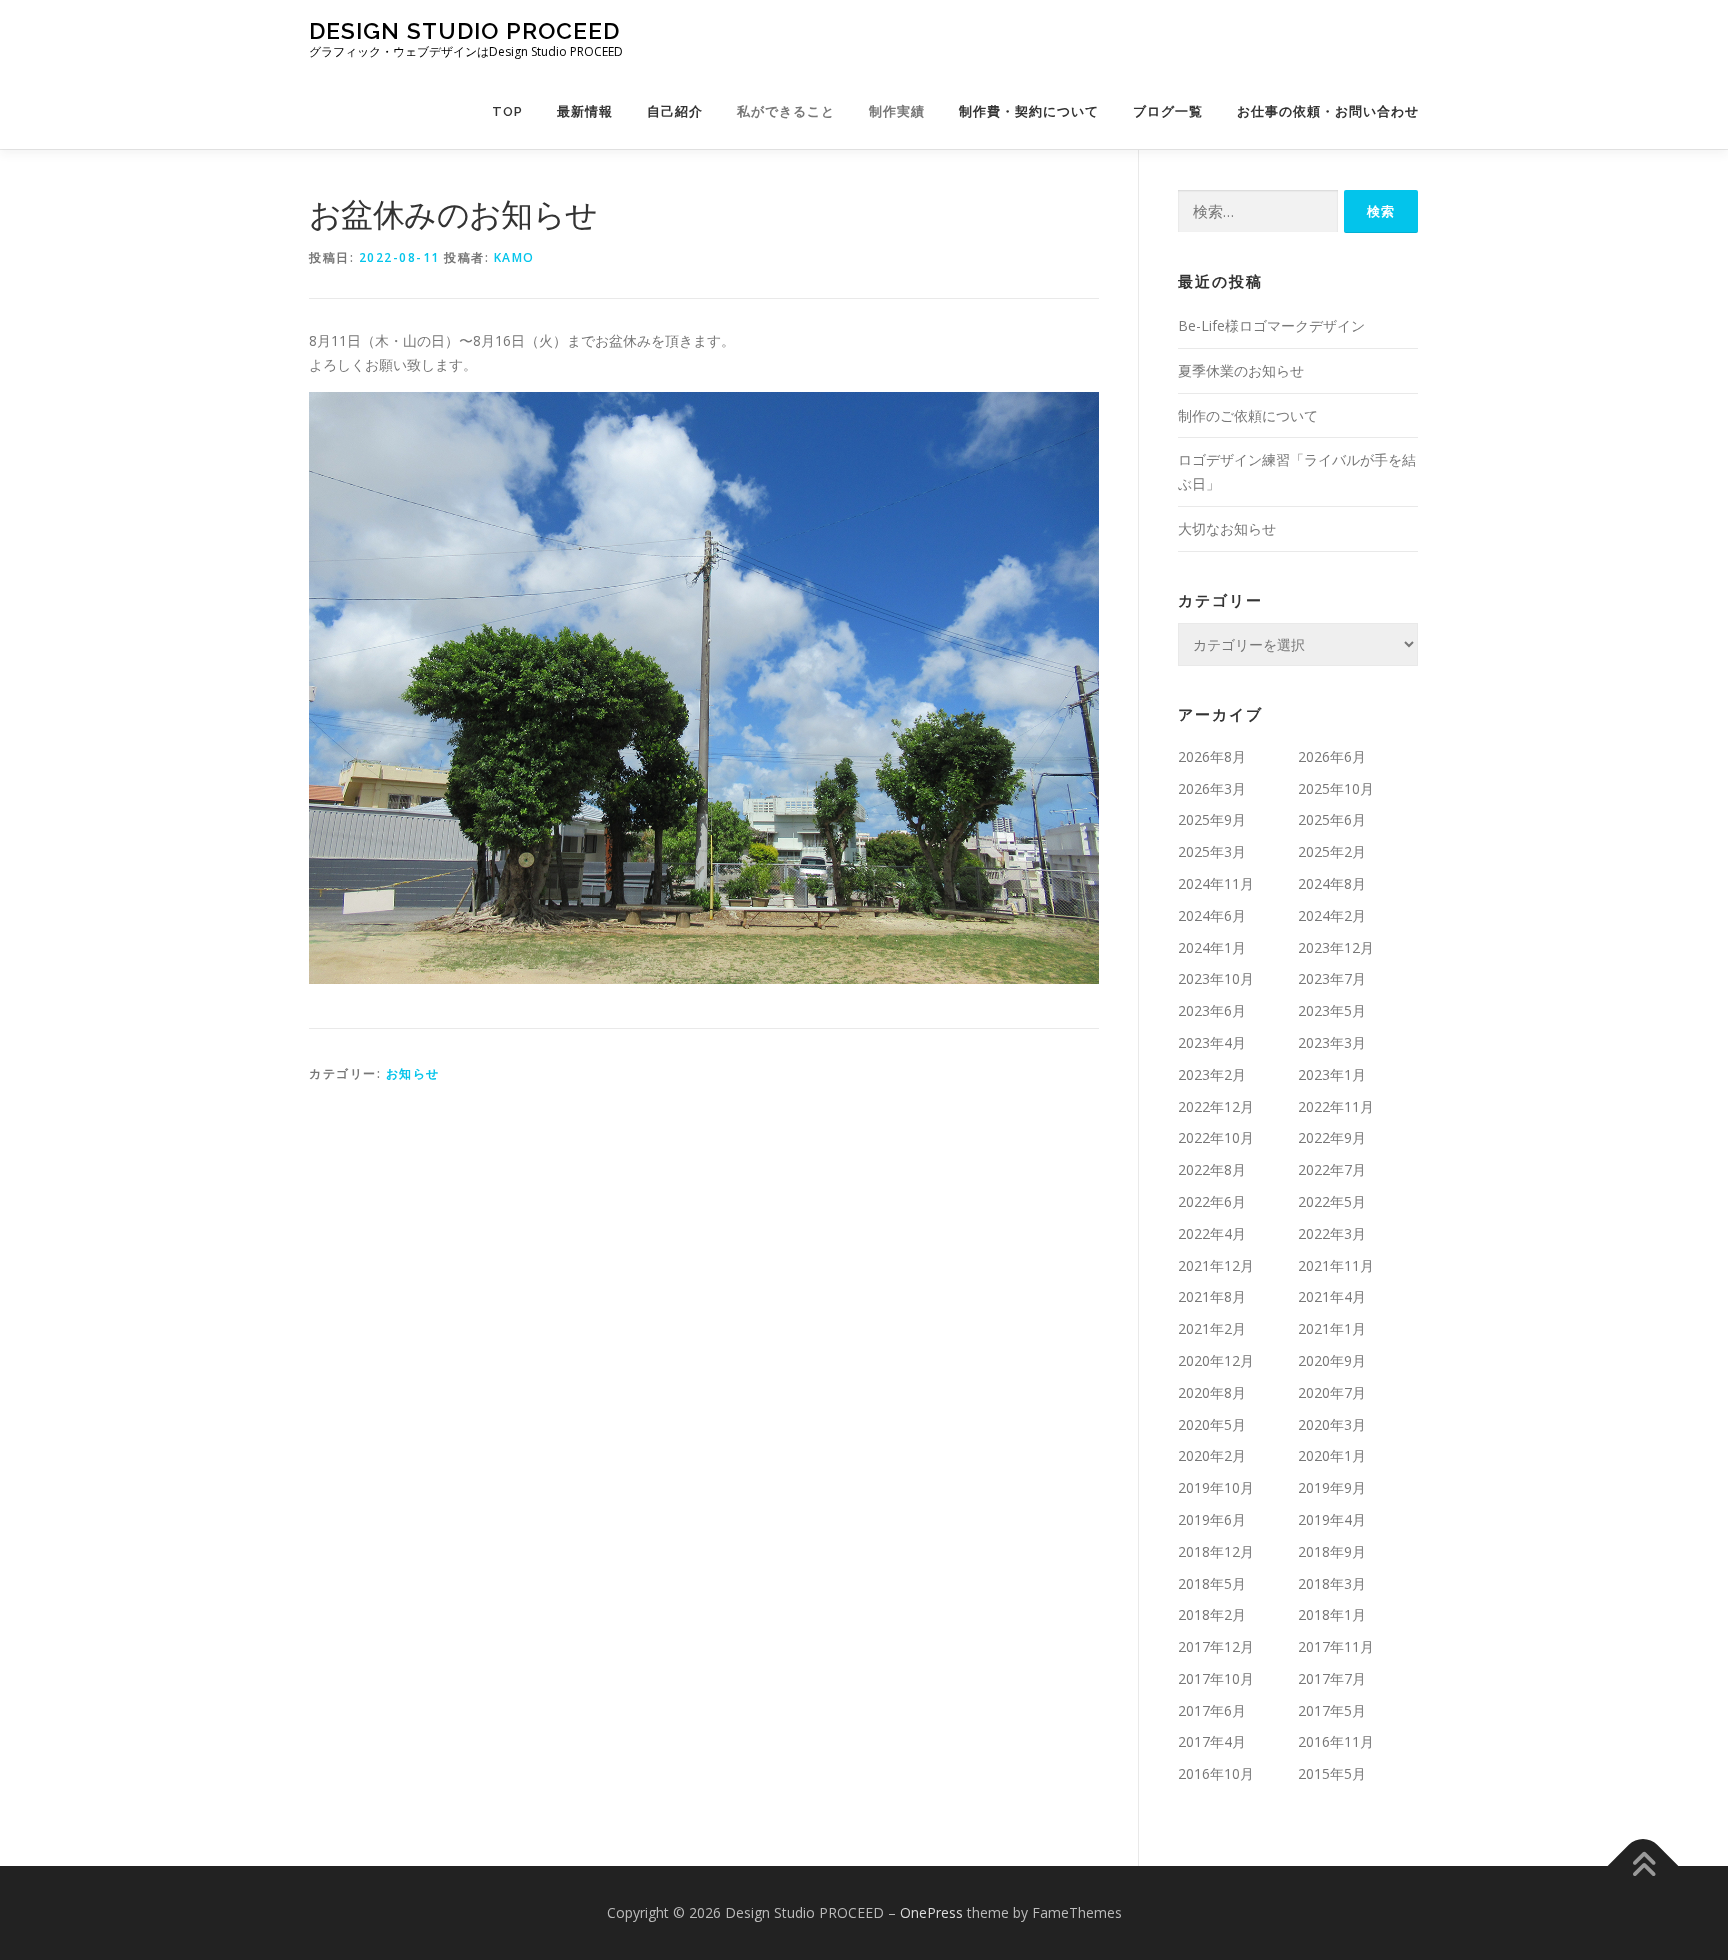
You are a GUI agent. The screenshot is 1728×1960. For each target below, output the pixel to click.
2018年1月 (1332, 1614)
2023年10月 (1216, 978)
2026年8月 (1212, 756)
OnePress (931, 1912)
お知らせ (413, 1073)
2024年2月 (1332, 915)
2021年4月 (1332, 1296)
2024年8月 (1332, 883)
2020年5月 (1212, 1424)
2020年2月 (1212, 1455)
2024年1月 (1212, 947)
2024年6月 (1212, 915)
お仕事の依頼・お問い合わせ (1328, 111)
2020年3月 (1332, 1424)
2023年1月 (1332, 1074)
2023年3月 (1332, 1042)
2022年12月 (1216, 1106)
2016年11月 (1336, 1741)
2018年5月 (1212, 1583)
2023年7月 (1332, 978)
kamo (514, 257)
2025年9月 (1212, 819)
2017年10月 (1216, 1678)
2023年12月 (1336, 947)
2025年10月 (1336, 788)
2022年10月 (1216, 1137)
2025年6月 (1332, 819)
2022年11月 (1336, 1106)
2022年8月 (1212, 1169)
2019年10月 (1216, 1487)
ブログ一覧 (1168, 111)
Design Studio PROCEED (464, 30)
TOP (507, 111)
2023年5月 (1332, 1010)
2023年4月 (1212, 1042)
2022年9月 (1332, 1137)
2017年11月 (1336, 1646)
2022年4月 (1212, 1233)
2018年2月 (1212, 1614)
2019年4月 (1332, 1519)
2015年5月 (1332, 1773)
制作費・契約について (1029, 111)
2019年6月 (1212, 1519)
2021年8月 (1212, 1296)
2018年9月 (1332, 1551)
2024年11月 (1216, 883)
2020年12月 (1216, 1360)
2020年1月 (1332, 1455)
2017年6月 (1212, 1710)
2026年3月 (1212, 788)
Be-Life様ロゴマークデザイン (1271, 325)
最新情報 (585, 111)
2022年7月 (1332, 1169)
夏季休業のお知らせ (1241, 370)
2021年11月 (1336, 1265)
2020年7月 (1332, 1392)
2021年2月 (1212, 1328)
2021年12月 (1216, 1265)
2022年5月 (1332, 1201)
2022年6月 (1212, 1201)
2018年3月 (1332, 1583)
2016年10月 (1216, 1773)
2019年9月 (1332, 1487)
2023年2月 (1212, 1074)
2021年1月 (1332, 1328)
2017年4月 (1212, 1741)
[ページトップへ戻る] (1643, 1866)
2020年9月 (1332, 1360)
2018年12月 (1216, 1551)
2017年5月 (1332, 1710)
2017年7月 (1332, 1678)
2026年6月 (1332, 756)
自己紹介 (675, 111)
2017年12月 (1216, 1646)
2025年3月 (1212, 851)
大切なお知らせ (1227, 528)
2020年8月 (1212, 1392)
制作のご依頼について (1248, 415)
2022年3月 (1332, 1233)
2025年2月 (1332, 851)
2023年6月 (1212, 1010)
